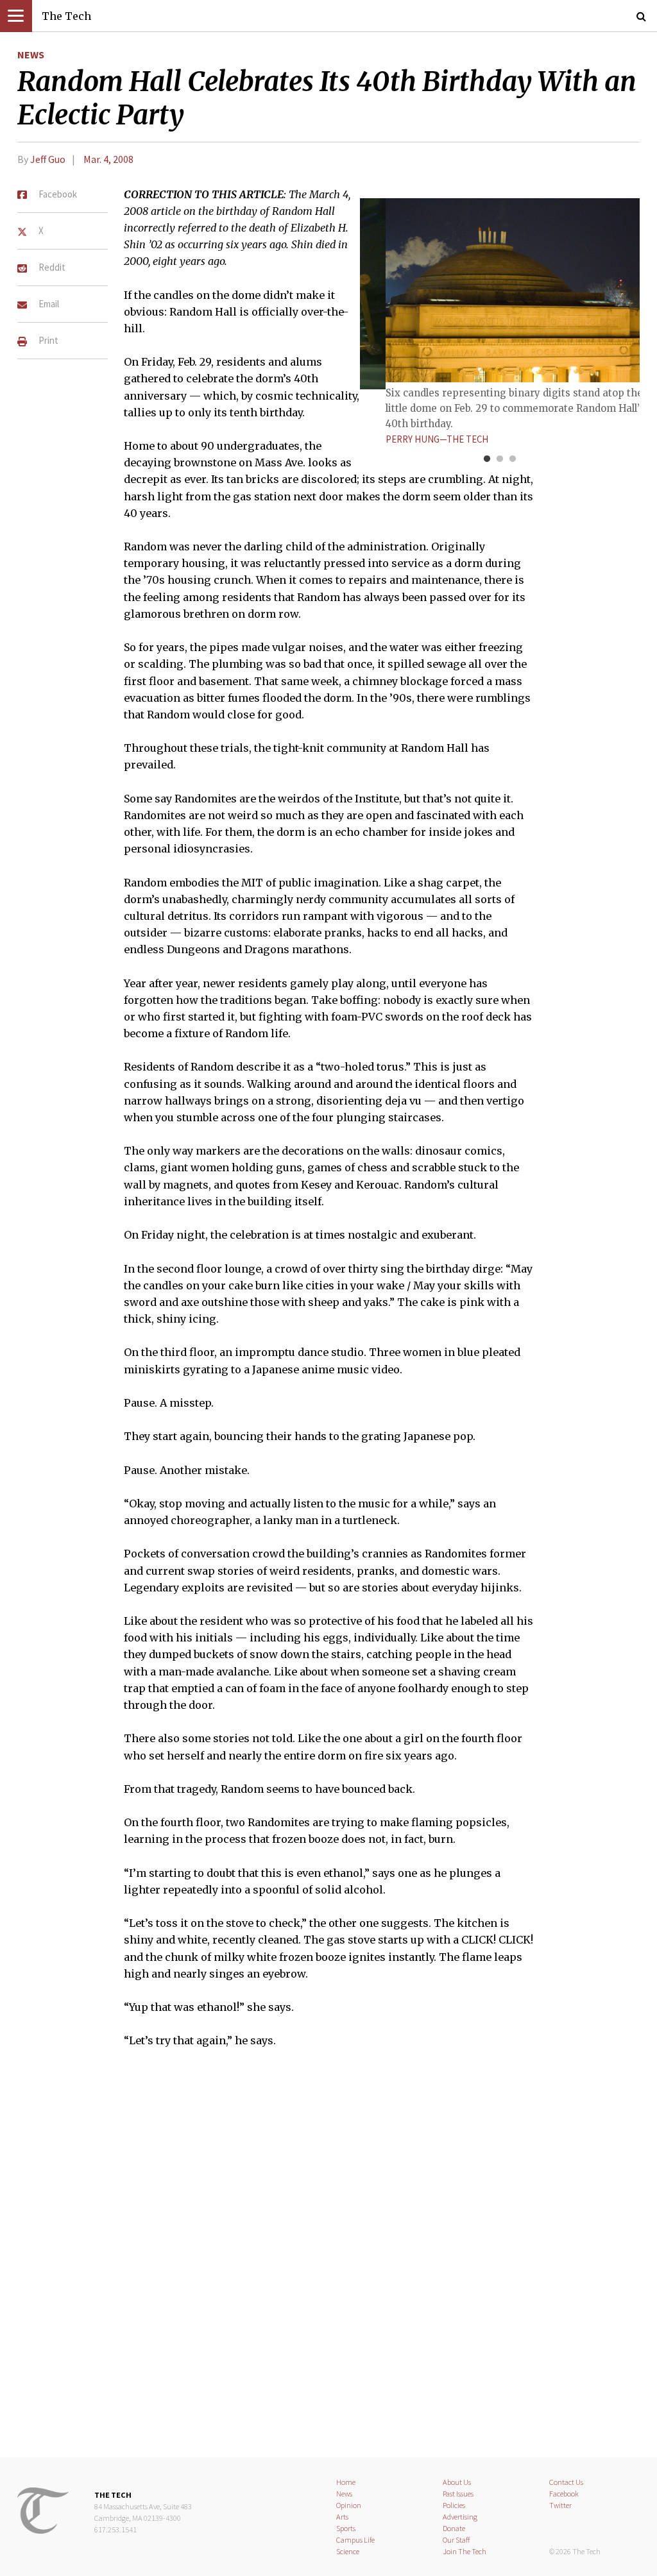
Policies (454, 2505)
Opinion (349, 2505)
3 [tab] (513, 459)
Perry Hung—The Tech (437, 439)
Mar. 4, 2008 (108, 159)
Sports (346, 2528)
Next (598, 300)
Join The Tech (465, 2551)
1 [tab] (487, 459)
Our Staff (456, 2540)
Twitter (560, 2505)
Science (348, 2551)
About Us (457, 2482)
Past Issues (458, 2494)
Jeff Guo (48, 159)
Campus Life (355, 2540)
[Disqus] (328, 2261)
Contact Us (566, 2482)
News (31, 55)
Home (346, 2482)
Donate (454, 2528)
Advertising (460, 2517)
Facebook (564, 2494)
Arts (342, 2517)
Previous (402, 300)
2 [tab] (500, 459)
